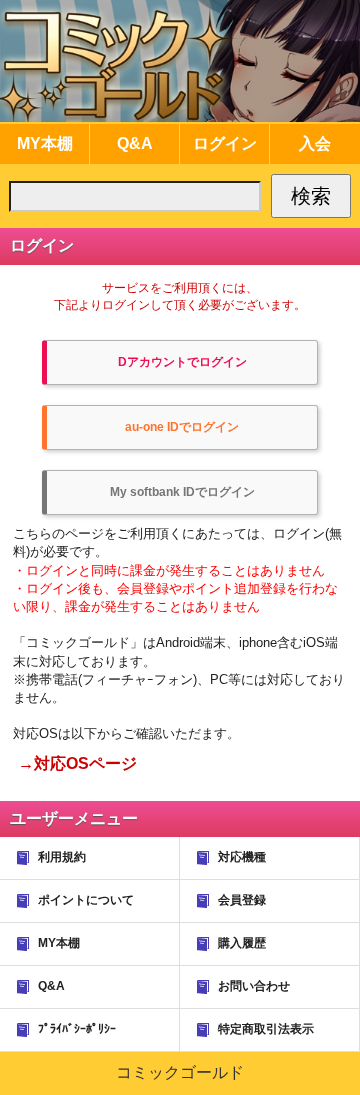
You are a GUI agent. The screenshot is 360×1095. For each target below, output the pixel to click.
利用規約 (62, 857)
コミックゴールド (180, 1072)
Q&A (51, 986)
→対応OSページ (77, 763)
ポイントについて (86, 900)
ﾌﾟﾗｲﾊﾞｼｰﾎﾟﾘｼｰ (77, 1029)
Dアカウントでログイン (182, 362)
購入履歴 (242, 943)
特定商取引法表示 (266, 1029)
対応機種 (242, 857)
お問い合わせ (254, 986)
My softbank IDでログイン (182, 492)
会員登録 (242, 900)
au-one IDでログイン (182, 427)
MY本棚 (59, 943)
